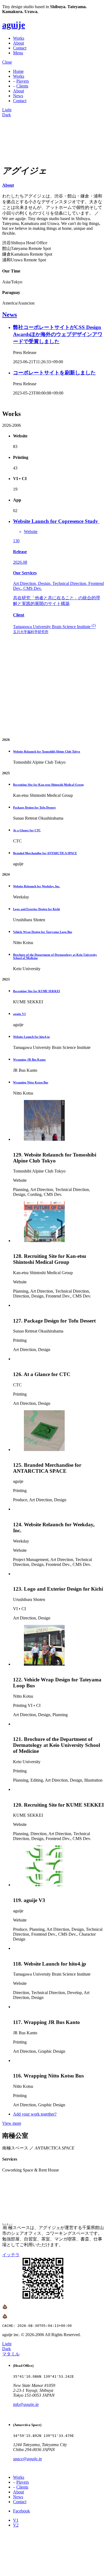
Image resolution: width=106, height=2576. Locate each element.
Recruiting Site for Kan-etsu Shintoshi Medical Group (48, 785)
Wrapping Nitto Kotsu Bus (31, 1082)
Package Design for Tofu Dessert (34, 807)
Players (23, 81)
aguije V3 (19, 1014)
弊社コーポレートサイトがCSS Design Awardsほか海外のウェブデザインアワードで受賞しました (58, 334)
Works (19, 38)
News (18, 96)
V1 (16, 2520)
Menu (18, 53)
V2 (16, 2525)
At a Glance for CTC (27, 830)
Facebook (21, 2511)
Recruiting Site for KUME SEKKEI (36, 991)
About (18, 43)
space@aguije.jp (27, 2459)
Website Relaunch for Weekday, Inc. (37, 886)
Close (7, 62)
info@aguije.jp (26, 2404)
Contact (20, 48)
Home (18, 71)
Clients (22, 86)
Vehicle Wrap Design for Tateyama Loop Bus (43, 932)
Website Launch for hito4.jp (31, 1037)
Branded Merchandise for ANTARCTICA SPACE (45, 853)
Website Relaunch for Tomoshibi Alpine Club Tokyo (47, 751)
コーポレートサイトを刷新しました (54, 373)
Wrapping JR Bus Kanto (29, 1060)
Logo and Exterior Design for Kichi (36, 909)
